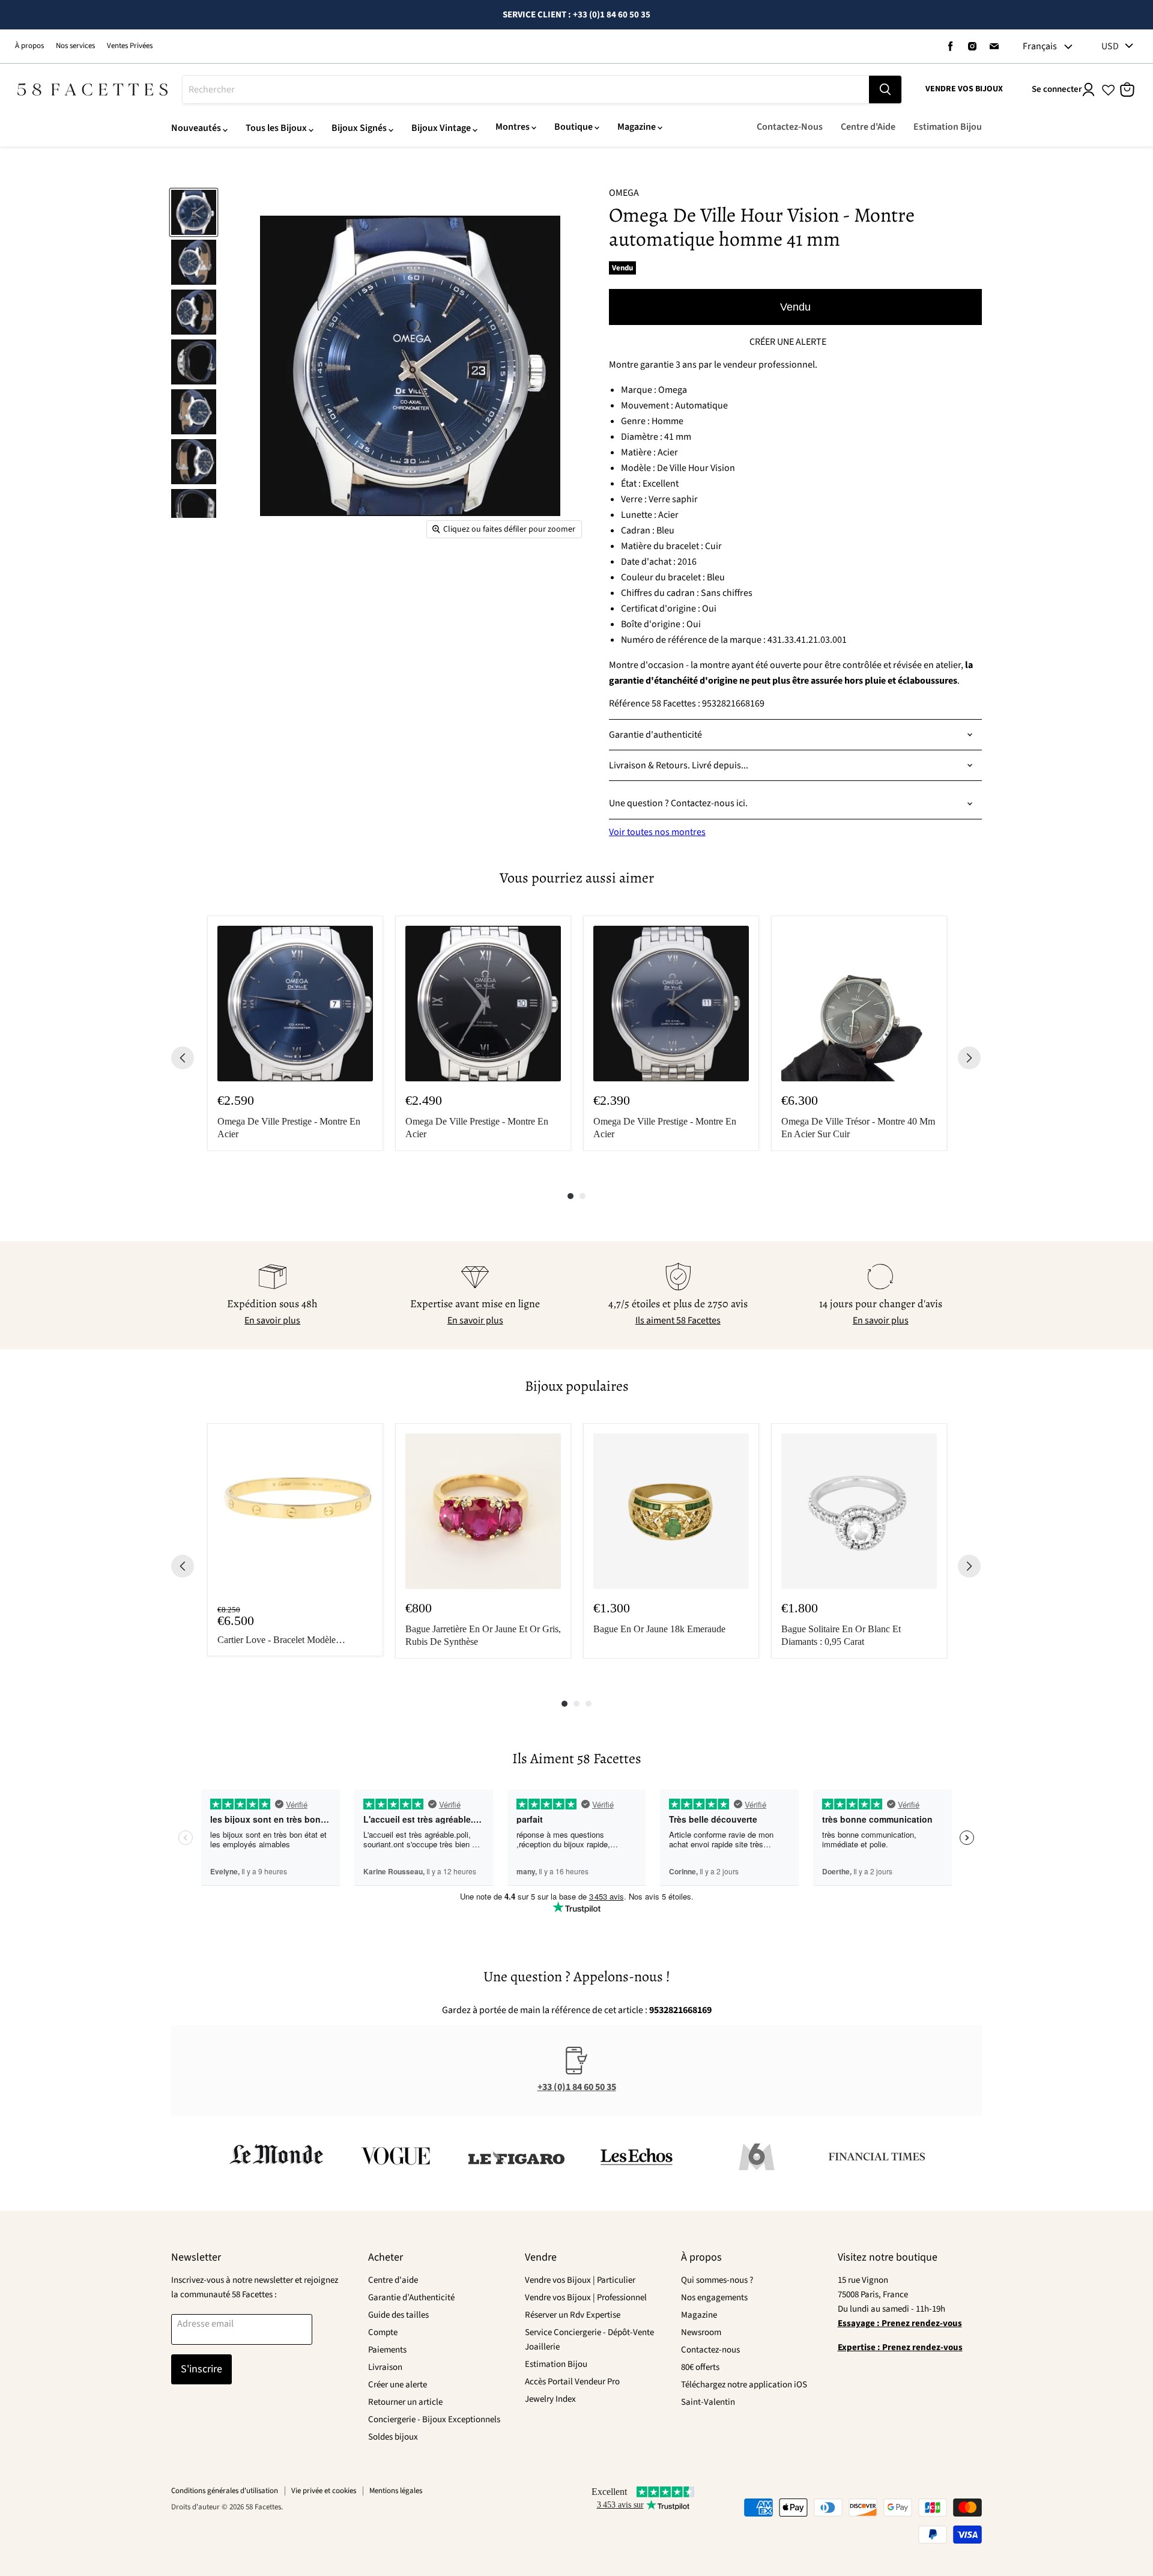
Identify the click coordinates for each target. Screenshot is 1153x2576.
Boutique (573, 127)
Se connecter (1057, 89)
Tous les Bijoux (276, 128)
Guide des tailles (398, 2315)
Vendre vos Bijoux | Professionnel (586, 2298)
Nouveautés (196, 128)
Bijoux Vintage (441, 128)
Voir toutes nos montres (657, 832)
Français (1040, 46)
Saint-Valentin (708, 2402)
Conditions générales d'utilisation (225, 2491)
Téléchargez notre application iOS (744, 2385)
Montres (513, 127)
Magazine (637, 127)
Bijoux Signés (359, 128)
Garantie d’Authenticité (411, 2298)
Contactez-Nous (790, 127)
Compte (383, 2332)
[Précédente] (183, 1058)
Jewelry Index (550, 2399)
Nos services (75, 46)
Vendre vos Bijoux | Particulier (580, 2280)
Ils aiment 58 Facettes (678, 1320)
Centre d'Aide (868, 127)
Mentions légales (396, 2491)
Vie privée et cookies (324, 2491)
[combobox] (526, 90)
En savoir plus (272, 1320)
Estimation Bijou (948, 127)
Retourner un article (405, 2402)
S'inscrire (201, 2369)
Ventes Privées (130, 46)
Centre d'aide (393, 2280)
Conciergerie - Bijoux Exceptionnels (434, 2420)
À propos (29, 46)
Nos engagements (714, 2298)
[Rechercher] (885, 90)
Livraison (385, 2367)
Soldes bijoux (393, 2437)
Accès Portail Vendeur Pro (572, 2382)
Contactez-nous (710, 2350)
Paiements (387, 2350)
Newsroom (701, 2332)
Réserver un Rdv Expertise (573, 2315)
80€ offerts (700, 2367)
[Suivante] (969, 1058)
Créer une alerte (398, 2385)
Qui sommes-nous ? (717, 2280)
